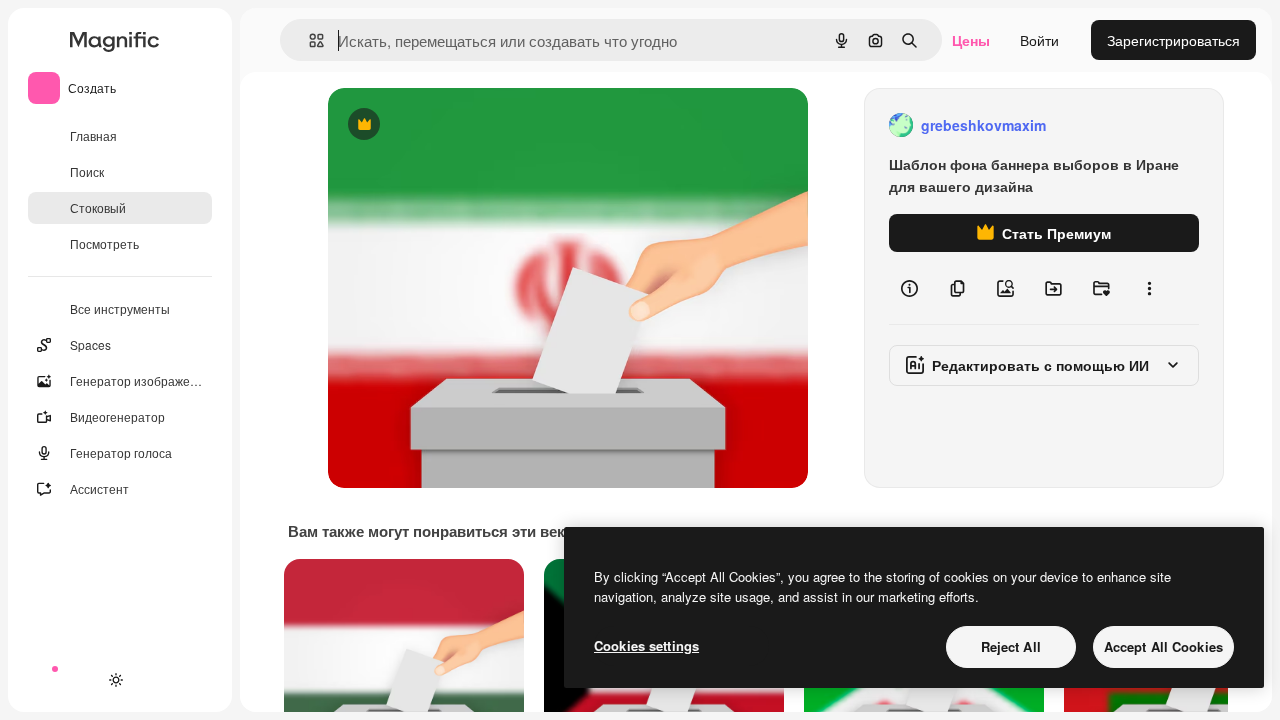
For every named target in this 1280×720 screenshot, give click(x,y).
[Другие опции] (1149, 288)
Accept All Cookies (1163, 646)
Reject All (1011, 646)
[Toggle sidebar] (196, 40)
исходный (462, 125)
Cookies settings (646, 645)
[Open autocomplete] (308, 40)
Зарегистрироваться (1173, 40)
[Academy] (80, 680)
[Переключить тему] (116, 680)
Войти (1039, 40)
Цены (971, 40)
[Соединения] (44, 680)
